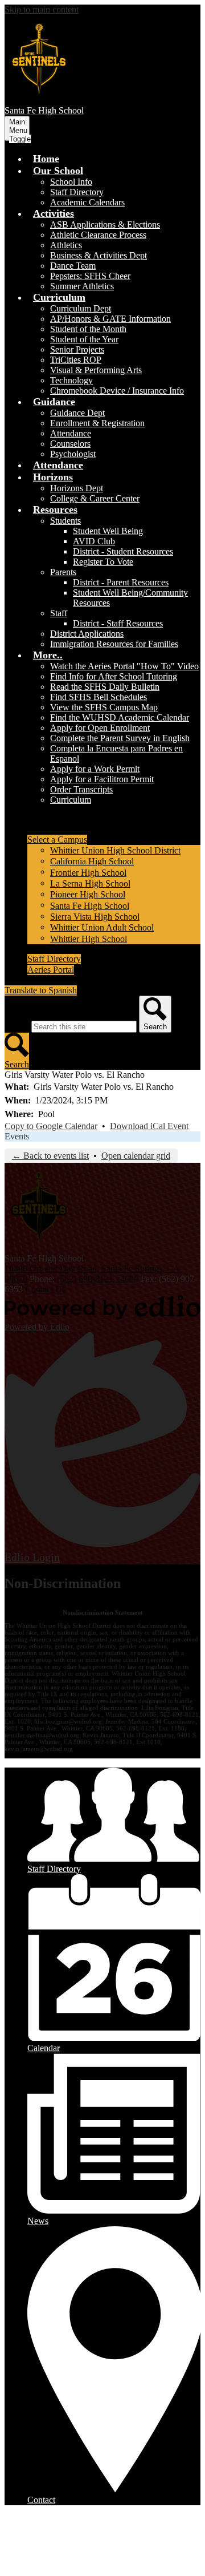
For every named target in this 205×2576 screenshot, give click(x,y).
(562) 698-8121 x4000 (98, 1279)
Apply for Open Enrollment (100, 728)
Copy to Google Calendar (51, 1126)
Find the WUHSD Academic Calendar (120, 717)
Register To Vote (103, 562)
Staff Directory (77, 192)
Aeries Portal (51, 970)
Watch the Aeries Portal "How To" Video (124, 666)
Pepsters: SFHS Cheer (90, 276)
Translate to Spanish (41, 990)
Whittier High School (89, 939)
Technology (71, 380)
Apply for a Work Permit (95, 769)
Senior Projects (77, 349)
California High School (92, 861)
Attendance (71, 433)
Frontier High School (88, 873)
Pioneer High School (88, 894)
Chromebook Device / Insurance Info (117, 391)
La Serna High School (90, 883)
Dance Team (73, 266)
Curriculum (71, 800)
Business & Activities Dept (99, 255)
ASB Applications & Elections (105, 225)
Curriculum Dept (81, 308)
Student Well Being (108, 531)
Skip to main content (42, 9)
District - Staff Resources (118, 623)
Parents (63, 572)
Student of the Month (88, 329)
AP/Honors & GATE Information (110, 319)
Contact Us (45, 1289)
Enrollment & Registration (97, 423)
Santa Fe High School (90, 906)
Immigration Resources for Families (114, 644)
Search (17, 1026)
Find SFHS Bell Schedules (99, 697)
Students (65, 521)
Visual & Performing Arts (96, 370)
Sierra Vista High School (95, 917)
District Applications (87, 634)
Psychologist (73, 454)
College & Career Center (95, 498)
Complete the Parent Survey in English (120, 738)
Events (17, 1136)
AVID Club (94, 541)
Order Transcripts (81, 789)
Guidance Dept (77, 413)
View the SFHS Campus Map (104, 707)
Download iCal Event (149, 1126)
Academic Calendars (87, 202)
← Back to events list (50, 1156)
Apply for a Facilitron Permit (102, 779)
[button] (58, 171)
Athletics (66, 245)
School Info (71, 182)
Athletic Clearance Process (98, 235)
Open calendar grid (136, 1156)
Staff (59, 613)
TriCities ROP (76, 360)
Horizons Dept (77, 488)
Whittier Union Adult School (102, 927)
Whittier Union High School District (115, 850)
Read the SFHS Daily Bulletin (105, 687)
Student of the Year (84, 339)
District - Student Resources (123, 551)
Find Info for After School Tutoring (114, 676)
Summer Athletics (82, 286)
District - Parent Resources (121, 582)
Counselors (70, 444)
